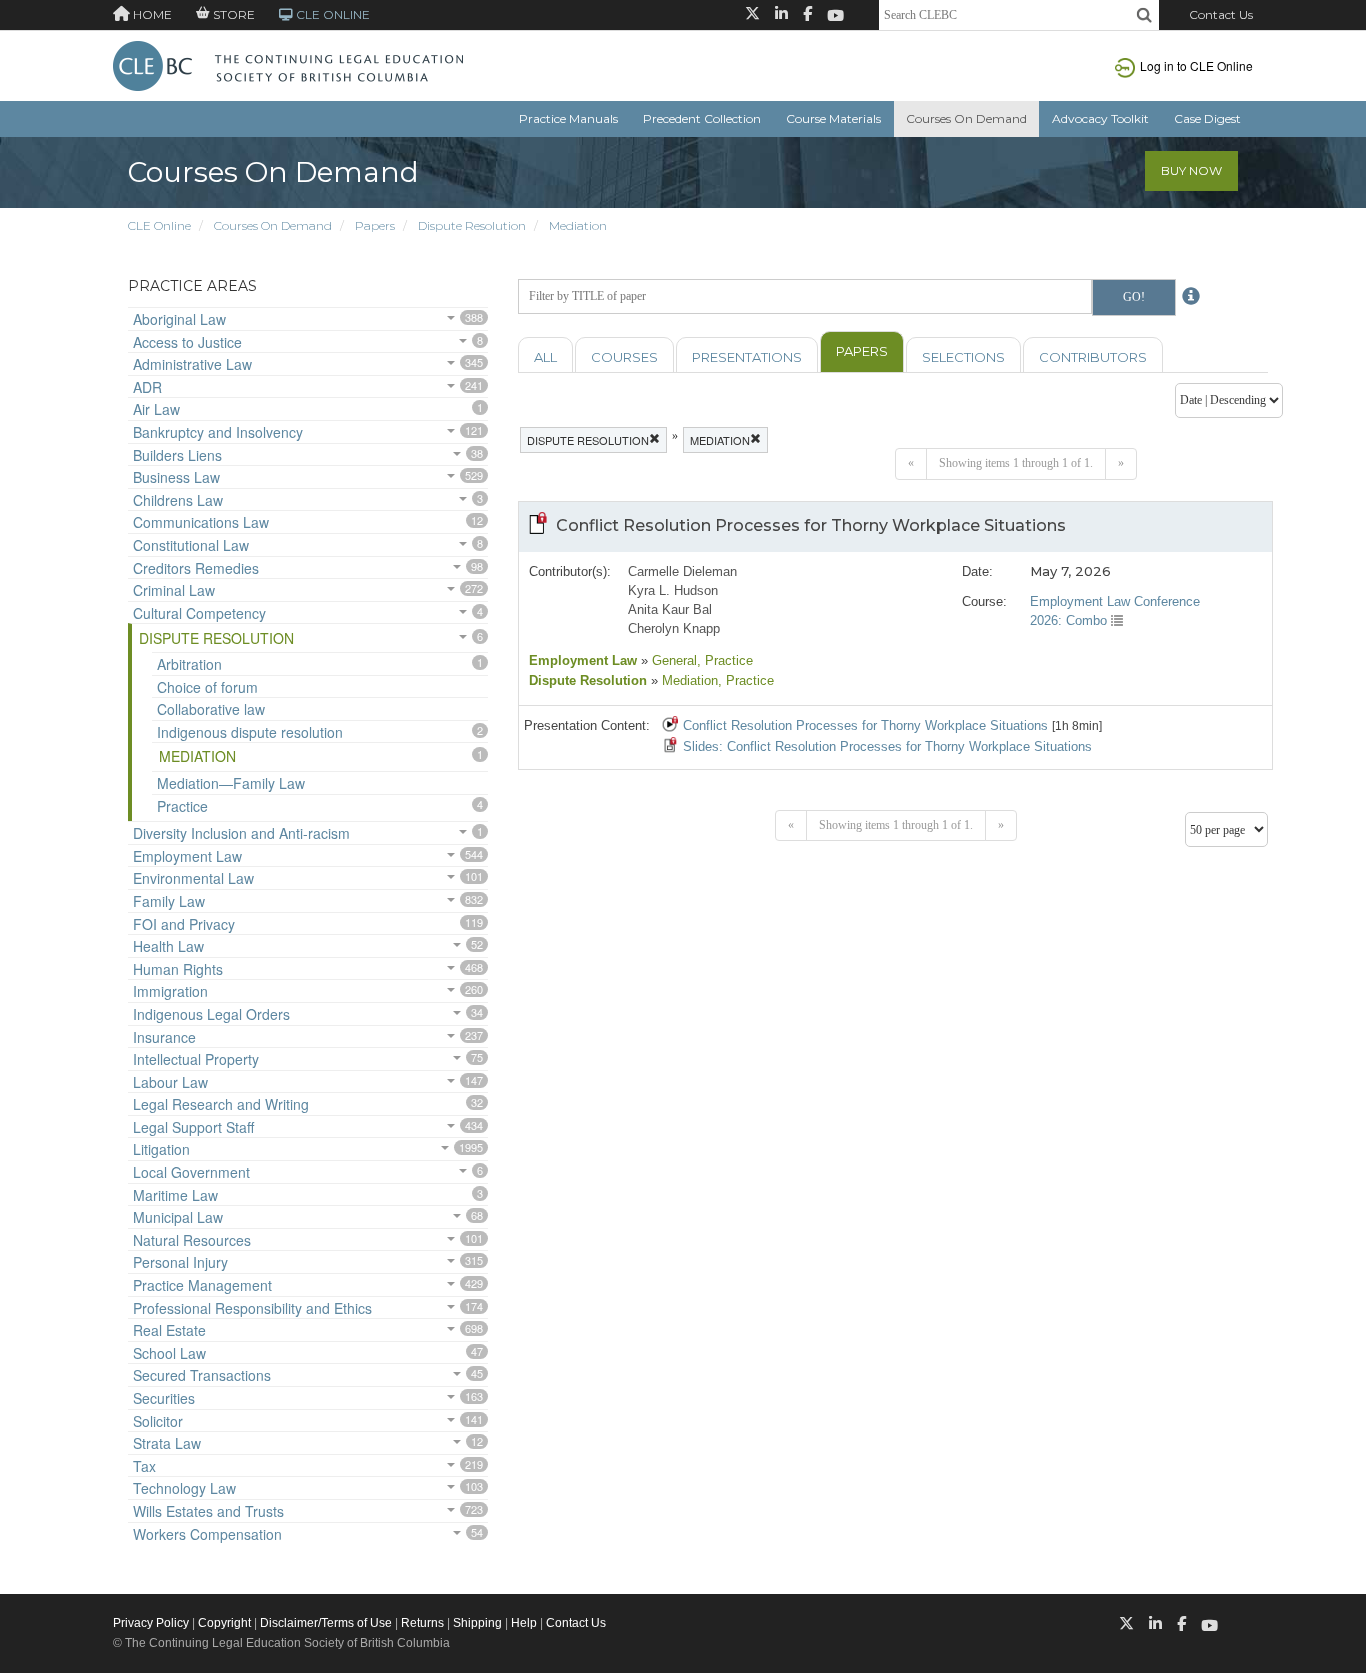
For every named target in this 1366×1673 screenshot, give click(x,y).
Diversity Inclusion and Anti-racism (241, 833)
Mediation (578, 225)
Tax (144, 1466)
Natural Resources (192, 1240)
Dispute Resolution (472, 225)
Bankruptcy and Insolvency (218, 432)
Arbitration (189, 664)
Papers (375, 225)
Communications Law (201, 522)
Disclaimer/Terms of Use (326, 1623)
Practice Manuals (568, 118)
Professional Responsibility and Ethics (252, 1308)
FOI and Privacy (184, 924)
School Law (169, 1353)
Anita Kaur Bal (670, 609)
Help (524, 1623)
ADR (147, 387)
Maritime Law (175, 1195)
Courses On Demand (966, 118)
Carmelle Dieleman (682, 571)
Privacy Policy (151, 1623)
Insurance (164, 1037)
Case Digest (1207, 118)
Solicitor (158, 1421)
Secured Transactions (202, 1375)
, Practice (725, 660)
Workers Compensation (207, 1534)
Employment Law (187, 856)
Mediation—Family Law (231, 783)
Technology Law (184, 1488)
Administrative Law (192, 364)
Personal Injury (180, 1262)
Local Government (191, 1172)
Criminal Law (174, 590)
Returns (422, 1623)
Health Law (168, 946)
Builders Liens (177, 455)
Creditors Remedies (196, 568)
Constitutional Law (191, 545)
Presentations (747, 357)
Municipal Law (178, 1217)
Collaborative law (211, 709)
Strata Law (167, 1443)
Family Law (169, 901)
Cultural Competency (199, 613)
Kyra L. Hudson (673, 590)
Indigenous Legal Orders (211, 1014)
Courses (624, 357)
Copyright (224, 1623)
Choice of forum (207, 687)
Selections (963, 357)
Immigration (170, 991)
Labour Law (170, 1082)
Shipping (477, 1623)
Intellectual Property (196, 1059)
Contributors (1093, 357)
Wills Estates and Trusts (208, 1511)
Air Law (156, 409)
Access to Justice (187, 342)
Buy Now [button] (1191, 170)
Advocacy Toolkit (1100, 118)
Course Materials (833, 118)
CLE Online (159, 225)
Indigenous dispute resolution (250, 732)
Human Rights (178, 969)
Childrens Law (178, 500)
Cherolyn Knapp (674, 628)
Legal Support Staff (193, 1127)
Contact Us (1221, 14)
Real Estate (169, 1330)
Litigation (161, 1149)
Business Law (176, 477)
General (672, 660)
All (545, 357)
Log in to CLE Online (1196, 65)
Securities (164, 1398)
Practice (182, 806)
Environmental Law (193, 878)
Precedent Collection (702, 118)
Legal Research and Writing (221, 1104)
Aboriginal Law (179, 319)
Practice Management (202, 1285)
